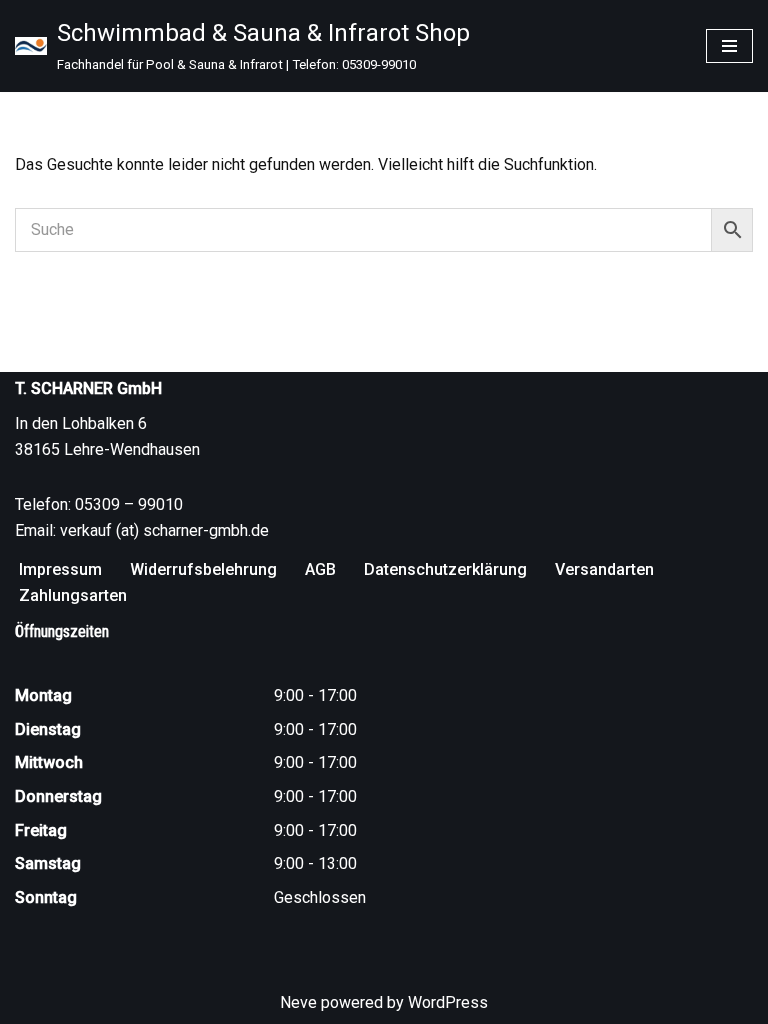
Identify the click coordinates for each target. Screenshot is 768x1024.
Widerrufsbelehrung (203, 569)
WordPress (448, 1002)
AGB (320, 569)
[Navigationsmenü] (729, 46)
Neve (298, 1002)
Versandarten (604, 569)
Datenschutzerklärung (445, 569)
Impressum (60, 569)
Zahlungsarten (73, 595)
